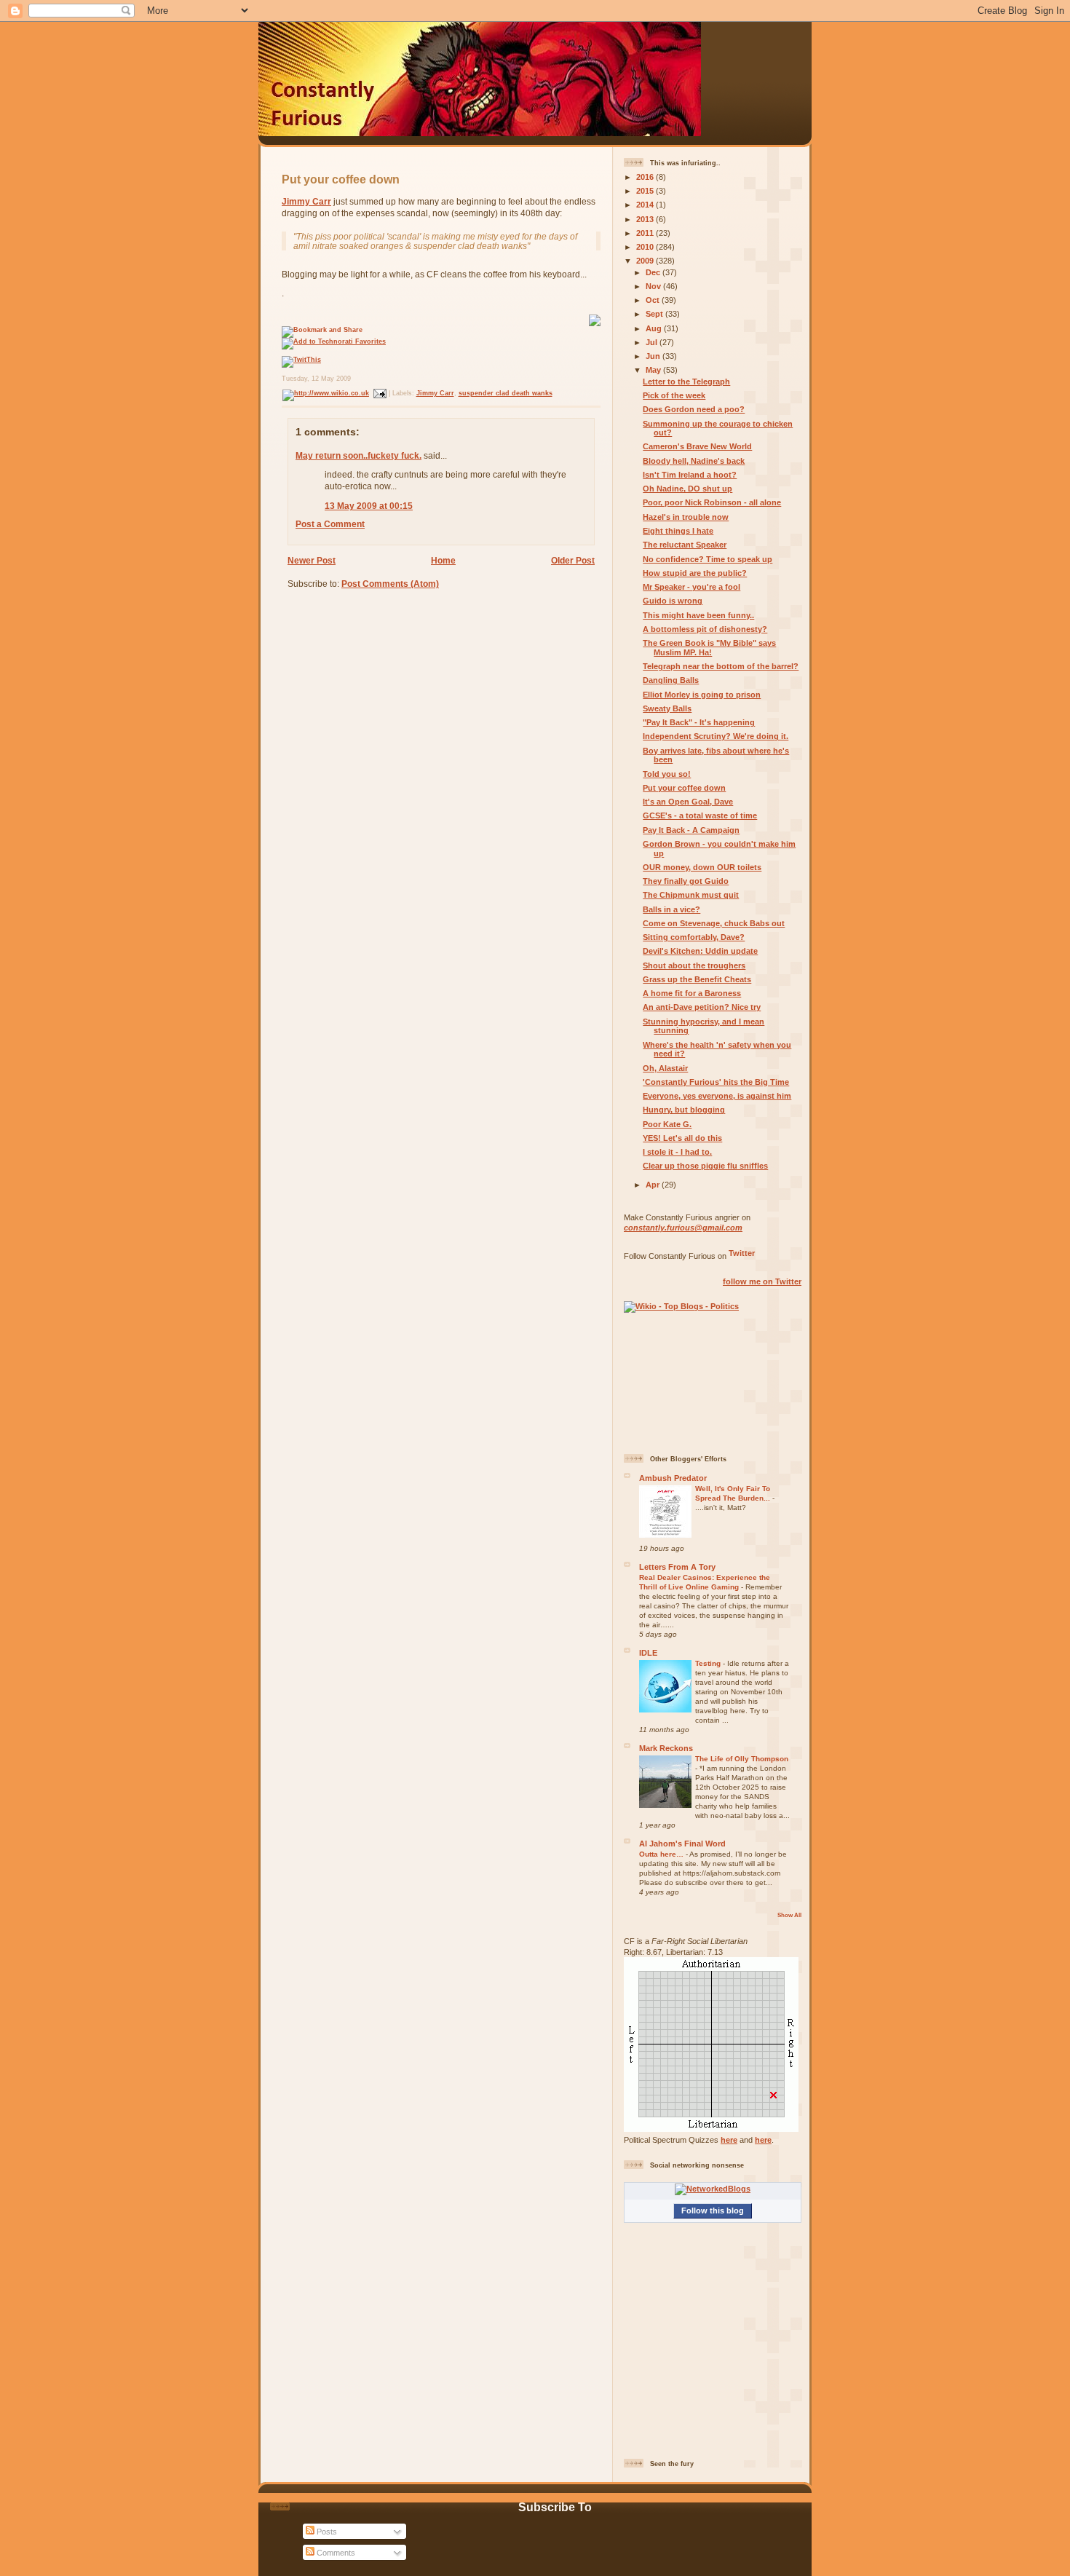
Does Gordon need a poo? (694, 409)
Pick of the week (674, 395)
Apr (654, 1185)
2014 (646, 205)
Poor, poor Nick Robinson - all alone (712, 502)
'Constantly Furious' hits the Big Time (716, 1082)
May (654, 370)
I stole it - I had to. (677, 1152)
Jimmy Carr (306, 201)
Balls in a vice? (671, 909)
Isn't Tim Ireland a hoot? (690, 475)
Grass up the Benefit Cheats (697, 979)
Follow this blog (713, 2210)
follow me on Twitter (762, 1281)
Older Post (573, 560)
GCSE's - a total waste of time (700, 815)
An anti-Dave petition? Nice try (702, 1007)
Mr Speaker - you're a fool (691, 587)
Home (443, 560)
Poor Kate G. (667, 1124)
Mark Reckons (666, 1748)
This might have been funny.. (698, 615)
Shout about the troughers (694, 965)
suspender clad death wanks (506, 393)
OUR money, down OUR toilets (702, 867)
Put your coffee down (341, 179)
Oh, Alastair (665, 1068)
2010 (646, 247)
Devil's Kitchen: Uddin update (700, 951)
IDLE (648, 1653)
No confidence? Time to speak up (708, 559)
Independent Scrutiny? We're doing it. (716, 736)
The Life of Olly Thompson (742, 1759)
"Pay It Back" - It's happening (699, 722)
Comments (335, 2553)
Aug (655, 328)
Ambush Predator (673, 1478)
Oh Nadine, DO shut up (687, 489)
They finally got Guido (686, 881)
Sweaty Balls (667, 708)
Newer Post (312, 560)
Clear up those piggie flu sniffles (705, 1166)
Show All (789, 1915)
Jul (653, 342)
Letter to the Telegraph (686, 382)
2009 (646, 261)
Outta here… (662, 1854)
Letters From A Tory (677, 1567)
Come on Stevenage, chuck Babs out (714, 923)
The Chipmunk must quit (691, 895)
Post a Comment (330, 524)
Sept (655, 314)
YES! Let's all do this (682, 1138)
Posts (326, 2532)
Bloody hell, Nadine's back (694, 461)
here (729, 2140)
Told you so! (667, 774)
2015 (646, 191)
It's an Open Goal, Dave (688, 802)
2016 (646, 177)
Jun (654, 356)
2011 (646, 233)
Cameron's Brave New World (697, 446)
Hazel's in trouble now (686, 517)
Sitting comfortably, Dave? (694, 937)
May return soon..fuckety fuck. (358, 455)
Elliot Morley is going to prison (702, 695)
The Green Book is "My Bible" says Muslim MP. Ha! (709, 648)
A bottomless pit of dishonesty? (705, 629)
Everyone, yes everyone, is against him (717, 1096)
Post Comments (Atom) (390, 584)
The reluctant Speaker (685, 545)
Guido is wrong (673, 601)
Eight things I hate (678, 531)
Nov (654, 286)
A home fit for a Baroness (692, 993)
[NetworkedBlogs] (713, 2189)
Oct (654, 300)
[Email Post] (379, 393)
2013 (646, 219)
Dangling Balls (671, 680)
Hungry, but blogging (684, 1110)
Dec (654, 272)
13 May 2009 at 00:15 (369, 506)
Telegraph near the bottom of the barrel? (721, 666)
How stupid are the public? (695, 573)
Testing (709, 1663)
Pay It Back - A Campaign (691, 830)
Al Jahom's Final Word (682, 1844)
